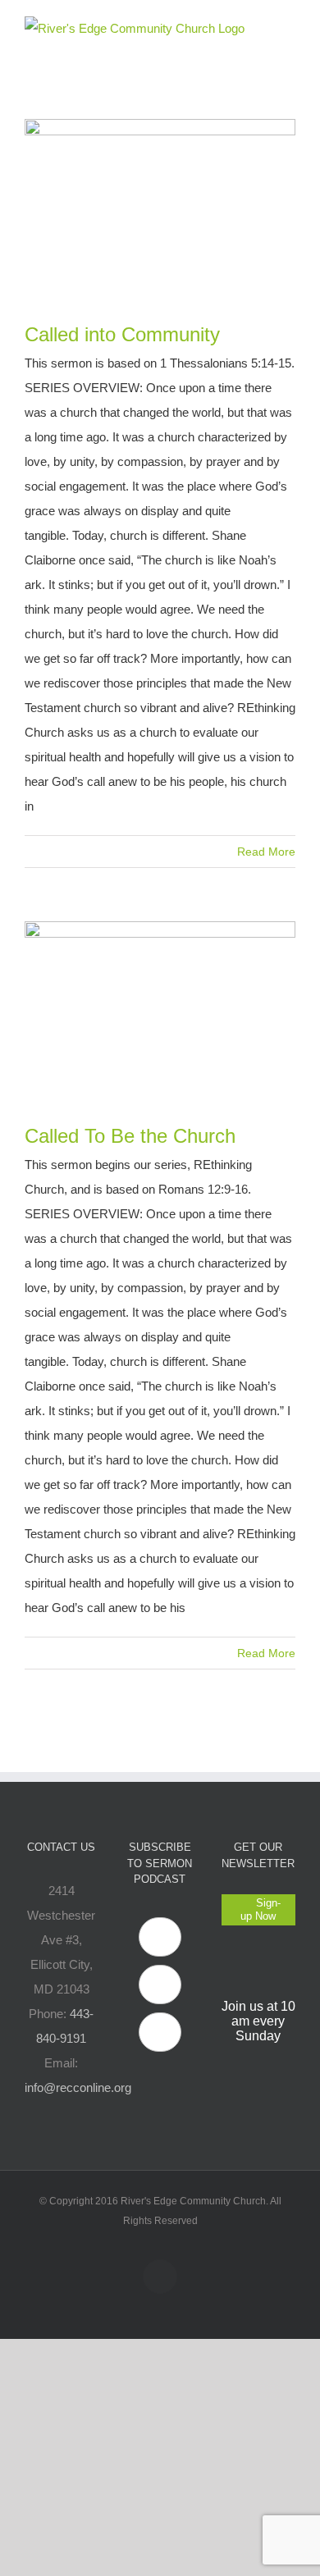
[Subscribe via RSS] (160, 2032)
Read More (266, 852)
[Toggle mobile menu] (289, 25)
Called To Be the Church (130, 1136)
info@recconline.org (78, 2087)
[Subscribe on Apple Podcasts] (160, 1937)
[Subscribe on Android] (160, 1985)
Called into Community (122, 334)
